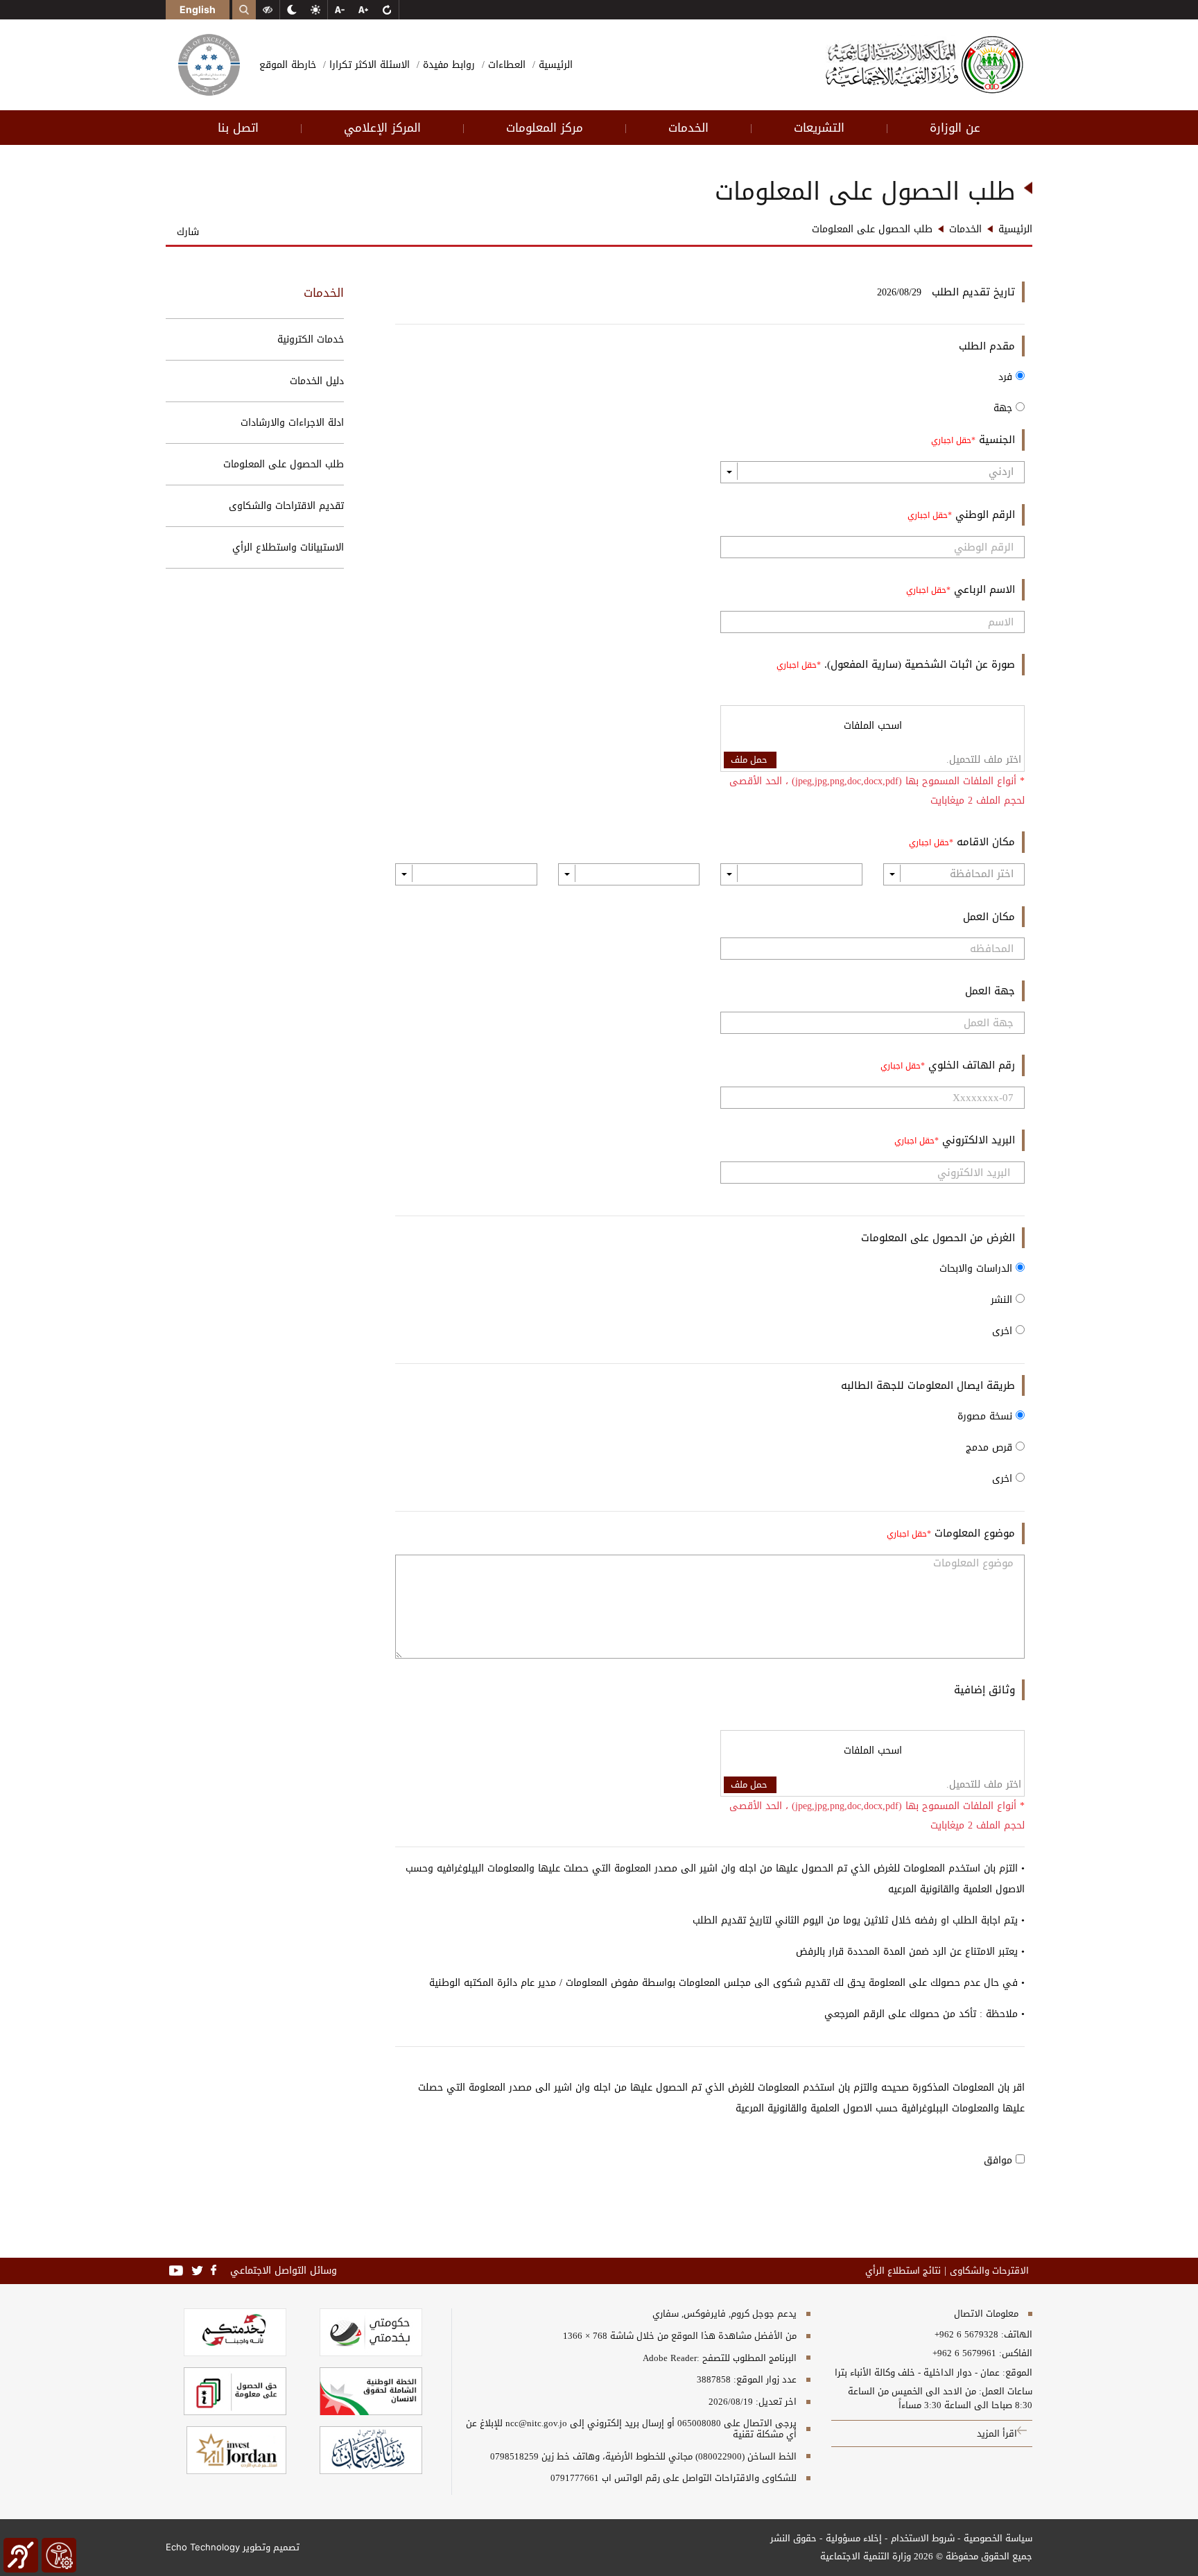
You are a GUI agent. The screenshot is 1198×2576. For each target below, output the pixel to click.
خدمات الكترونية (311, 339)
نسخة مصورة (987, 1416)
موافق (1000, 2160)
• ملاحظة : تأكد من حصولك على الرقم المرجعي (924, 2014)
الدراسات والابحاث (978, 1269)
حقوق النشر (793, 2538)
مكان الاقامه (984, 842)
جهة (1005, 408)
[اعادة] (387, 10)
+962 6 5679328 (966, 2335)
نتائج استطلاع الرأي (903, 2271)
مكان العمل (989, 917)
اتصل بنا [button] (238, 128)
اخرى (1004, 1331)
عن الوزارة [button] (955, 128)
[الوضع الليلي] (292, 10)
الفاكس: (1016, 2353)
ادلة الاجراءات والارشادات (292, 423)
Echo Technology (203, 2547)
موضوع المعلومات (973, 1533)
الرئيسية (554, 65)
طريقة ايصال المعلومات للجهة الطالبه (928, 1385)
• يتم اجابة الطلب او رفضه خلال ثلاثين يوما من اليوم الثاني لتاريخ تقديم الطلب (859, 1920)
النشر (1003, 1300)
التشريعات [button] (819, 128)
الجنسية (995, 440)
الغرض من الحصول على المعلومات (938, 1238)
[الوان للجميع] (268, 10)
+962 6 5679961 (964, 2353)
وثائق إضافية (984, 1690)
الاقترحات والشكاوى (989, 2271)
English (198, 9)
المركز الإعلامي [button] (382, 128)
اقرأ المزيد (997, 2434)
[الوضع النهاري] (315, 10)
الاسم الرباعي (983, 589)
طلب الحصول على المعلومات (284, 464)
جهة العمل (990, 991)
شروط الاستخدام (923, 2538)
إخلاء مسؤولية (854, 2538)
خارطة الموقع (288, 65)
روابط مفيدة (447, 65)
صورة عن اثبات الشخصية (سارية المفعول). (918, 664)
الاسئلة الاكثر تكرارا (368, 65)
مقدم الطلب (987, 346)
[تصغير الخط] (340, 10)
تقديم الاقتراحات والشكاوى (286, 506)
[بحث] (244, 10)
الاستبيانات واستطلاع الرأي (288, 547)
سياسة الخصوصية (998, 2538)
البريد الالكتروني (977, 1140)
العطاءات (505, 65)
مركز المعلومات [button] (545, 128)
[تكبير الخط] (363, 10)
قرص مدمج (991, 1447)
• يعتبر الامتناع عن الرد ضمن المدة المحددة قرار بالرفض (910, 1952)
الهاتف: (1015, 2335)
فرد (1007, 377)
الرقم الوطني (983, 515)
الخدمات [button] (688, 128)
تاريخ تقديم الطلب (973, 292)
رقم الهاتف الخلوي (970, 1065)
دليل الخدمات (317, 381)
